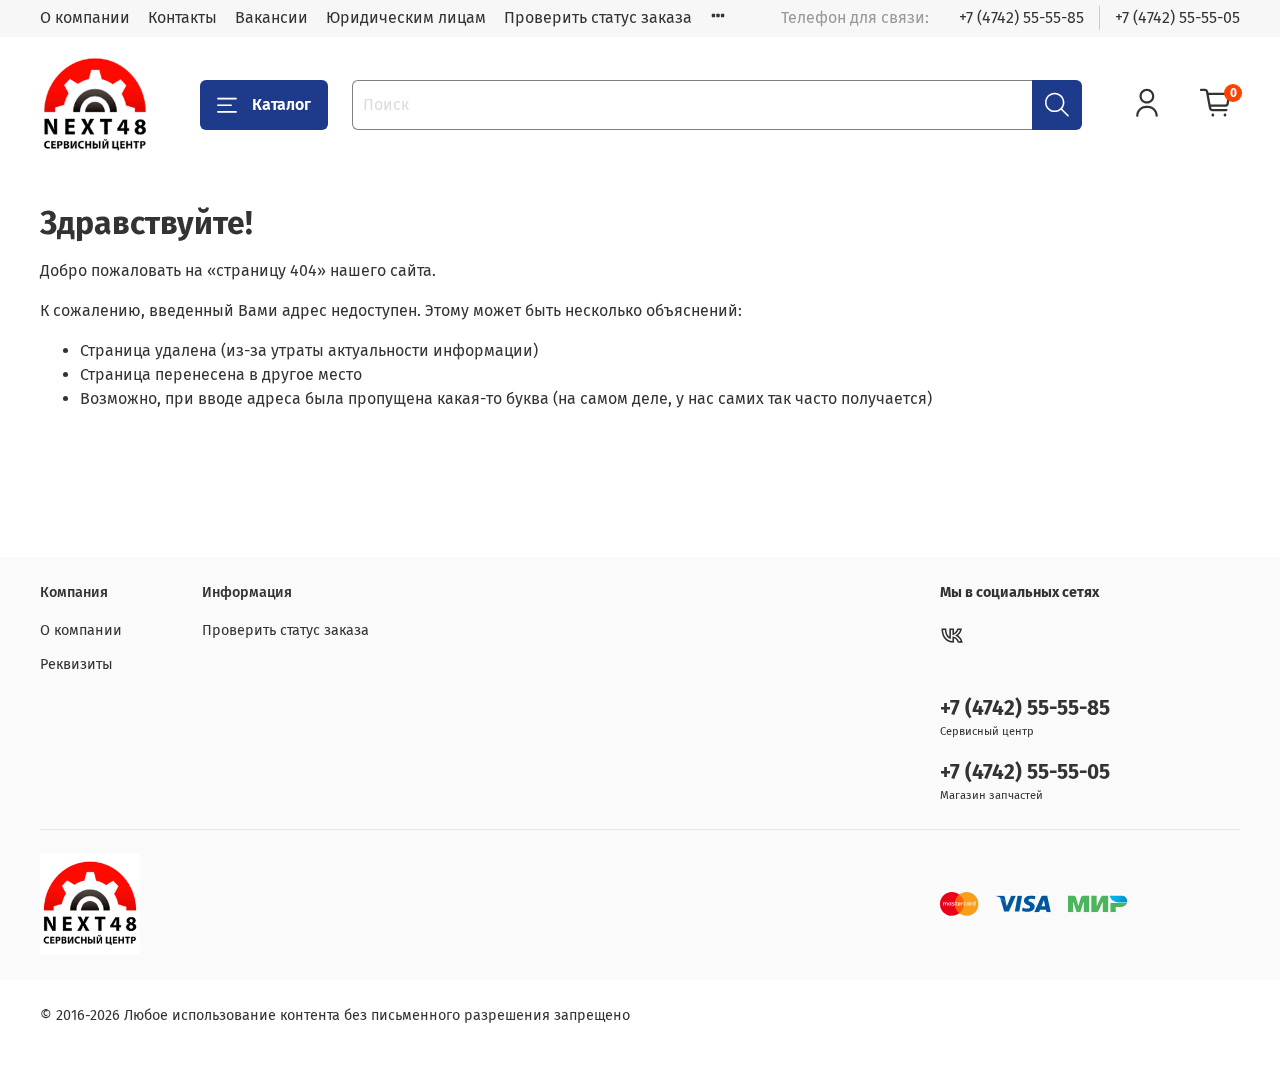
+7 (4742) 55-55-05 (1177, 17)
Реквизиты (76, 664)
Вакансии (271, 17)
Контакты (182, 17)
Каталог (281, 104)
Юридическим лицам (406, 17)
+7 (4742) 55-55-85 (1021, 17)
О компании (85, 17)
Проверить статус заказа (598, 17)
